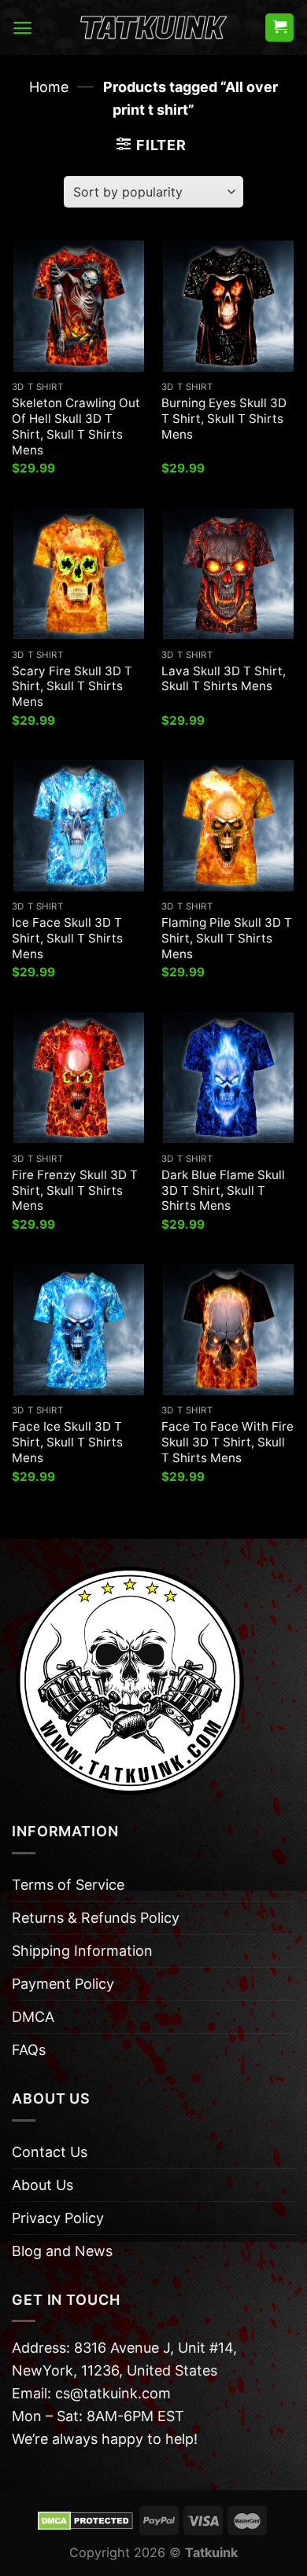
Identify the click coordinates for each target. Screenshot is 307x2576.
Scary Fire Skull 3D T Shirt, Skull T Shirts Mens (72, 687)
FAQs (29, 2050)
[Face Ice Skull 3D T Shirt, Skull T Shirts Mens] (79, 1329)
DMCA (33, 2017)
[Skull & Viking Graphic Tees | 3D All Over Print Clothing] (153, 28)
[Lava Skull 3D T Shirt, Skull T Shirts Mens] (228, 574)
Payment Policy (63, 1984)
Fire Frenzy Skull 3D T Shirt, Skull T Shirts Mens (75, 1191)
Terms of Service (68, 1885)
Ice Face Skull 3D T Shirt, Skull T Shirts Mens (67, 938)
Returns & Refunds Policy (96, 1918)
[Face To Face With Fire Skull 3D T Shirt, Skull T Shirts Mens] (228, 1329)
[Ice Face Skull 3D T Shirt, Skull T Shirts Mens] (79, 825)
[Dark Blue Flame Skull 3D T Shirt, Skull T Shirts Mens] (228, 1078)
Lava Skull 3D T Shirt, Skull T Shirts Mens (224, 679)
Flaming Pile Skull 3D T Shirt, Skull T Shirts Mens (227, 938)
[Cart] (279, 28)
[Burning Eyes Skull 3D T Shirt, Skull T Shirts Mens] (228, 306)
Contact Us (50, 2152)
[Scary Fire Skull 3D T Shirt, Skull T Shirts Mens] (79, 574)
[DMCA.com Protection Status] (85, 2519)
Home (49, 87)
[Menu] (22, 28)
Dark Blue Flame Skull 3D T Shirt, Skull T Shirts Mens (223, 1191)
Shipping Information (82, 1951)
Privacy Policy (58, 2218)
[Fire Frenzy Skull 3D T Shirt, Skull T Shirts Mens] (79, 1078)
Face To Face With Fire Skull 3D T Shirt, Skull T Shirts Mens (227, 1442)
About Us (43, 2185)
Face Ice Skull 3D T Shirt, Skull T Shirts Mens (67, 1442)
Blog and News (62, 2251)
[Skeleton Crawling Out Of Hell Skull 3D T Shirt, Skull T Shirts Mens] (79, 306)
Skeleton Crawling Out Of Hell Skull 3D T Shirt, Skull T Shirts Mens (76, 426)
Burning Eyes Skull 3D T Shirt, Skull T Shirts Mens (224, 419)
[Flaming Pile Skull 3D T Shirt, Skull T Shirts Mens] (228, 825)
